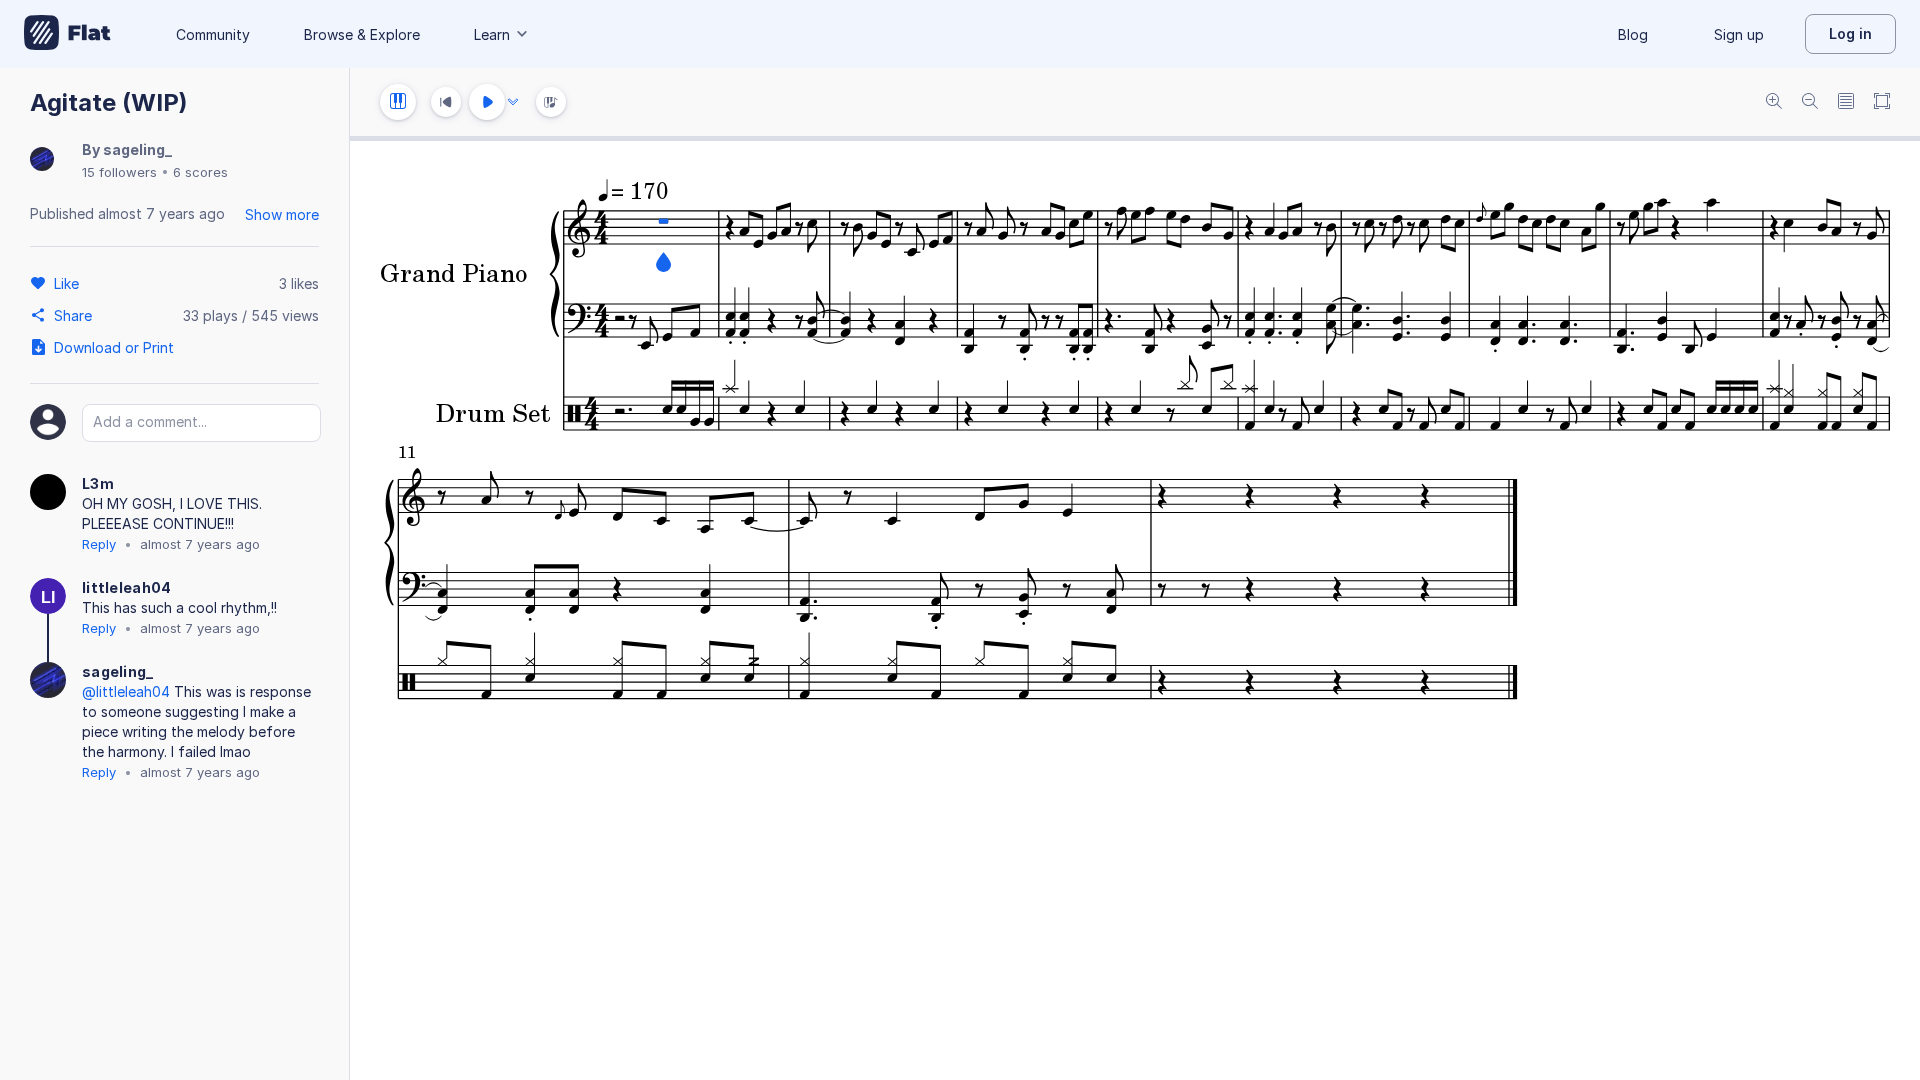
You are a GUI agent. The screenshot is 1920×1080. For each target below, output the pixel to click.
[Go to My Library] (67, 34)
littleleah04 (127, 587)
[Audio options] (513, 102)
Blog (1633, 34)
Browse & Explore (362, 34)
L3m (98, 483)
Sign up (1739, 34)
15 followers (119, 172)
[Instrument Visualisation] (551, 102)
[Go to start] (446, 102)
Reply (99, 544)
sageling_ (137, 149)
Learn (492, 34)
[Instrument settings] (398, 102)
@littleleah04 (126, 691)
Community (213, 34)
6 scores (200, 172)
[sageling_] (42, 160)
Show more (282, 214)
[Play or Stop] (487, 102)
